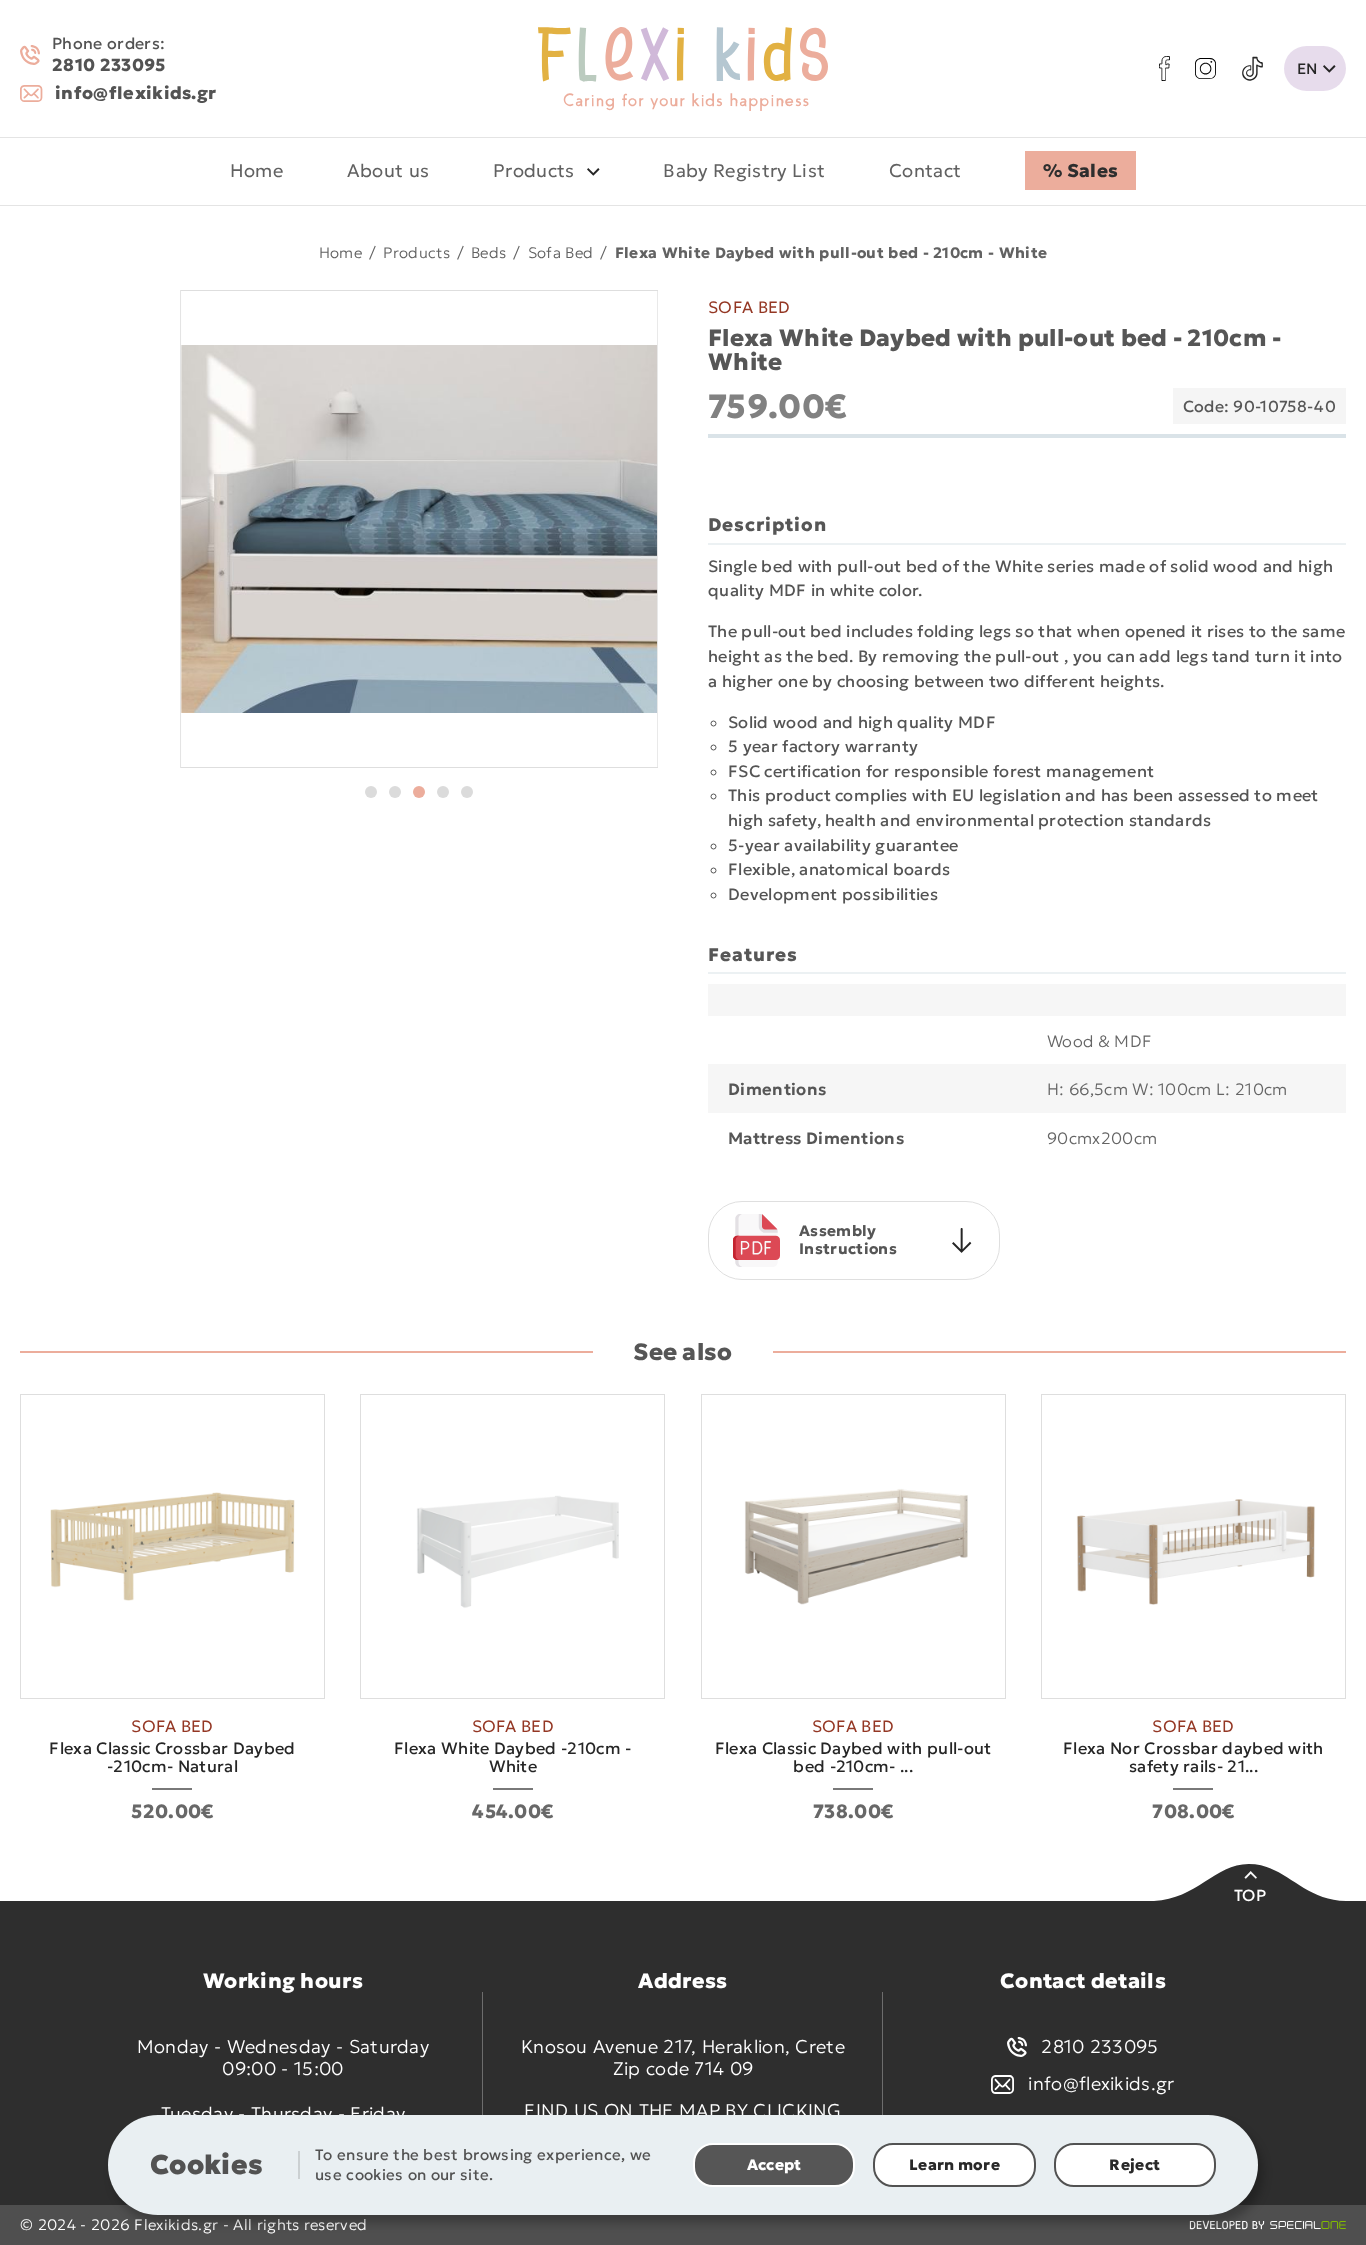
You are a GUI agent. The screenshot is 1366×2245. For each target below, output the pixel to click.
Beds (488, 251)
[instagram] (1205, 68)
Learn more (954, 2164)
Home (340, 251)
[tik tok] (1252, 69)
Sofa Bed (561, 251)
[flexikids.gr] (683, 69)
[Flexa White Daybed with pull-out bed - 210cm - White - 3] (419, 529)
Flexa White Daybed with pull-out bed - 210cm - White (831, 251)
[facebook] (1164, 68)
